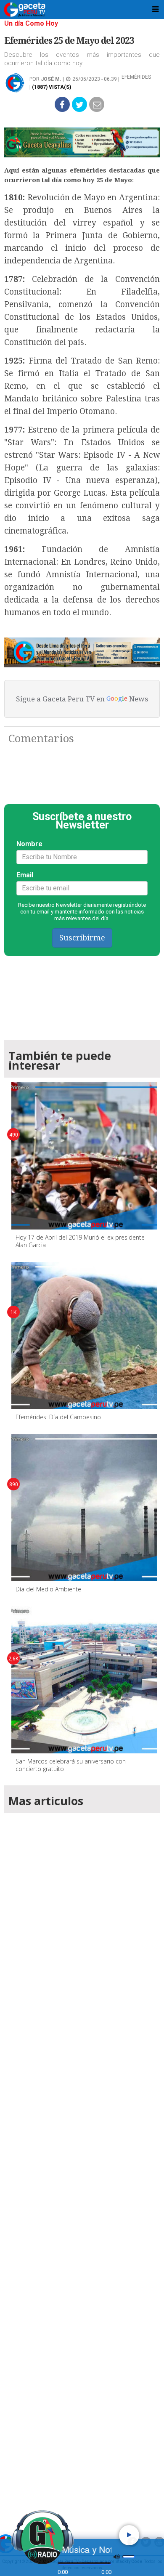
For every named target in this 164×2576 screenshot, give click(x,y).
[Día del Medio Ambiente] (85, 1508)
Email (25, 875)
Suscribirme (82, 938)
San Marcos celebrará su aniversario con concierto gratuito (71, 1765)
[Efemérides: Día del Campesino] (85, 1336)
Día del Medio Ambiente (48, 1589)
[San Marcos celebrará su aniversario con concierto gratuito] (85, 1680)
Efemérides (136, 77)
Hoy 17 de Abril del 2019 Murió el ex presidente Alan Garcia (80, 1241)
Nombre (29, 844)
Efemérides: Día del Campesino (58, 1417)
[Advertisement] (82, 2161)
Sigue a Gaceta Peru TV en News (82, 699)
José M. (51, 79)
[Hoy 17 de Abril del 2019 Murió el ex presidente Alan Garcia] (85, 1156)
